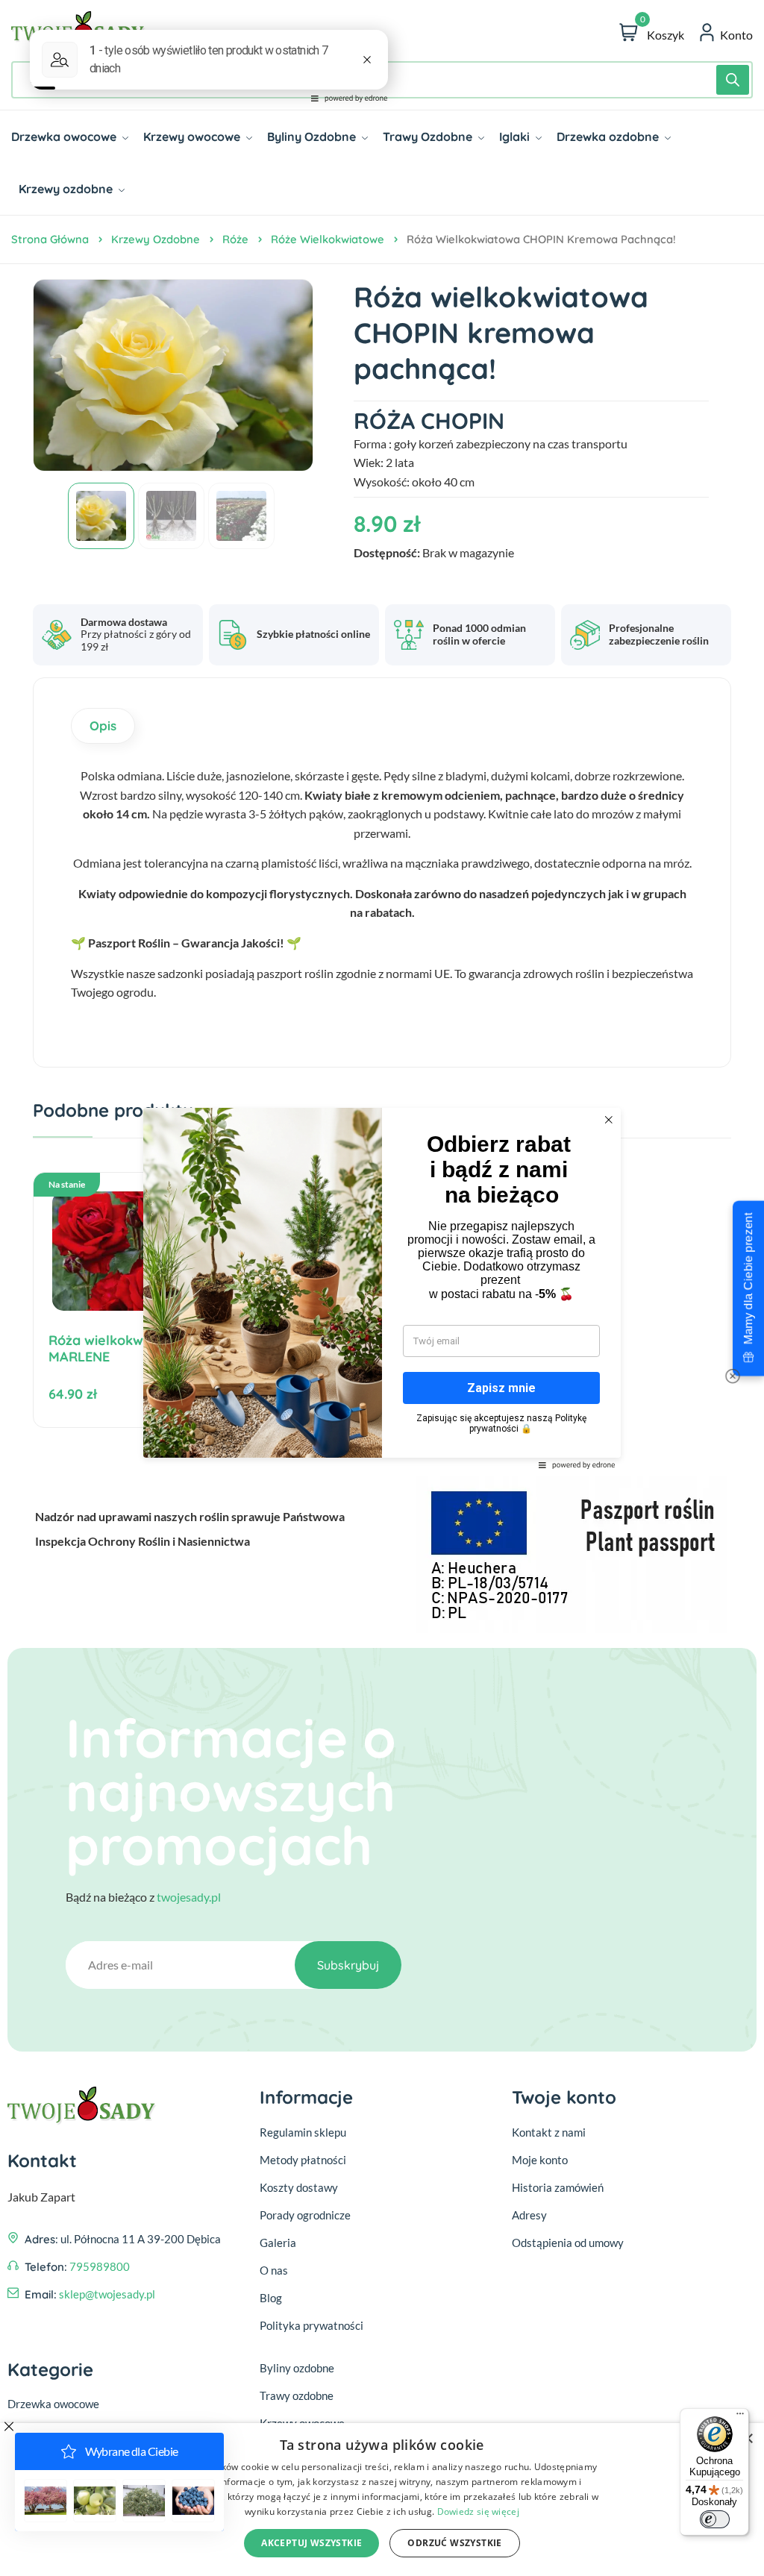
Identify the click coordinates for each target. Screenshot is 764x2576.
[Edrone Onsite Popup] (382, 1288)
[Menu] (740, 2417)
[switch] (715, 2519)
